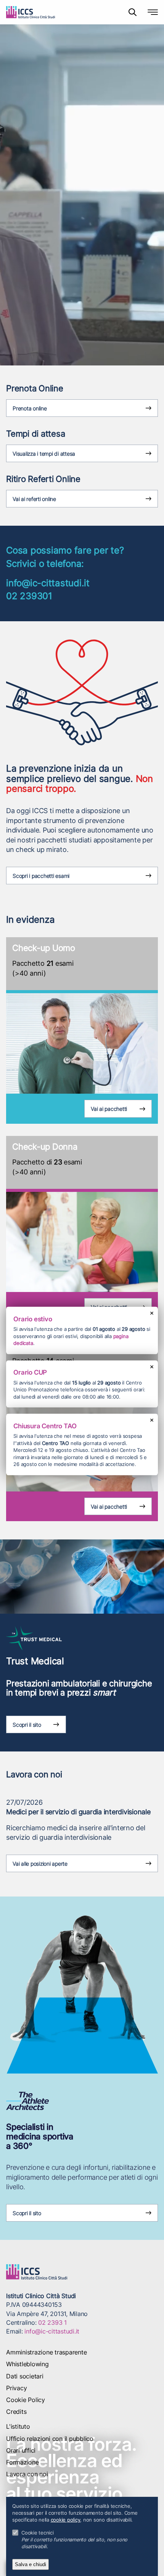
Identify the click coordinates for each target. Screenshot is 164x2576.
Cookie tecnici (38, 2533)
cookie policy (66, 2520)
